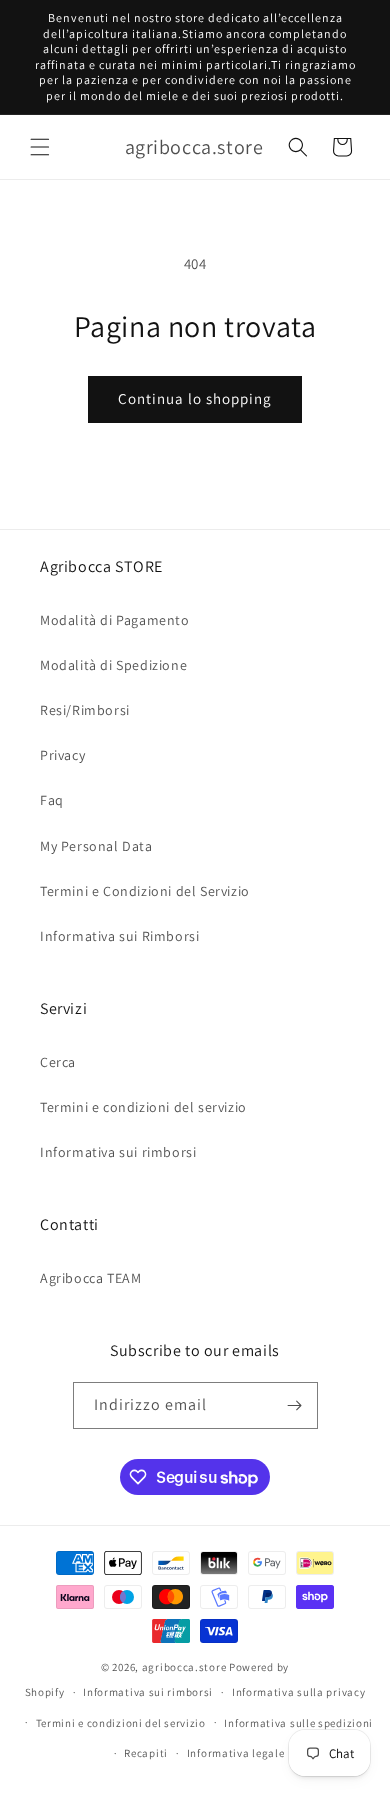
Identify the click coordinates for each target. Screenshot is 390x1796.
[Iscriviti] (295, 1405)
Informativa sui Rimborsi (119, 936)
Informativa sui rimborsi (118, 1152)
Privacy (62, 755)
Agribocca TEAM (90, 1278)
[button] (40, 147)
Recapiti (146, 1753)
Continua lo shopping (195, 398)
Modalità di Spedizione (113, 665)
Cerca (58, 1062)
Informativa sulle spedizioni (298, 1723)
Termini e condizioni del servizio (143, 1107)
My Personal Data (96, 846)
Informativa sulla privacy (299, 1692)
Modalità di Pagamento (115, 620)
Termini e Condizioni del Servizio (145, 891)
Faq (52, 800)
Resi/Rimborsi (85, 710)
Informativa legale (236, 1753)
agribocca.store (184, 1667)
